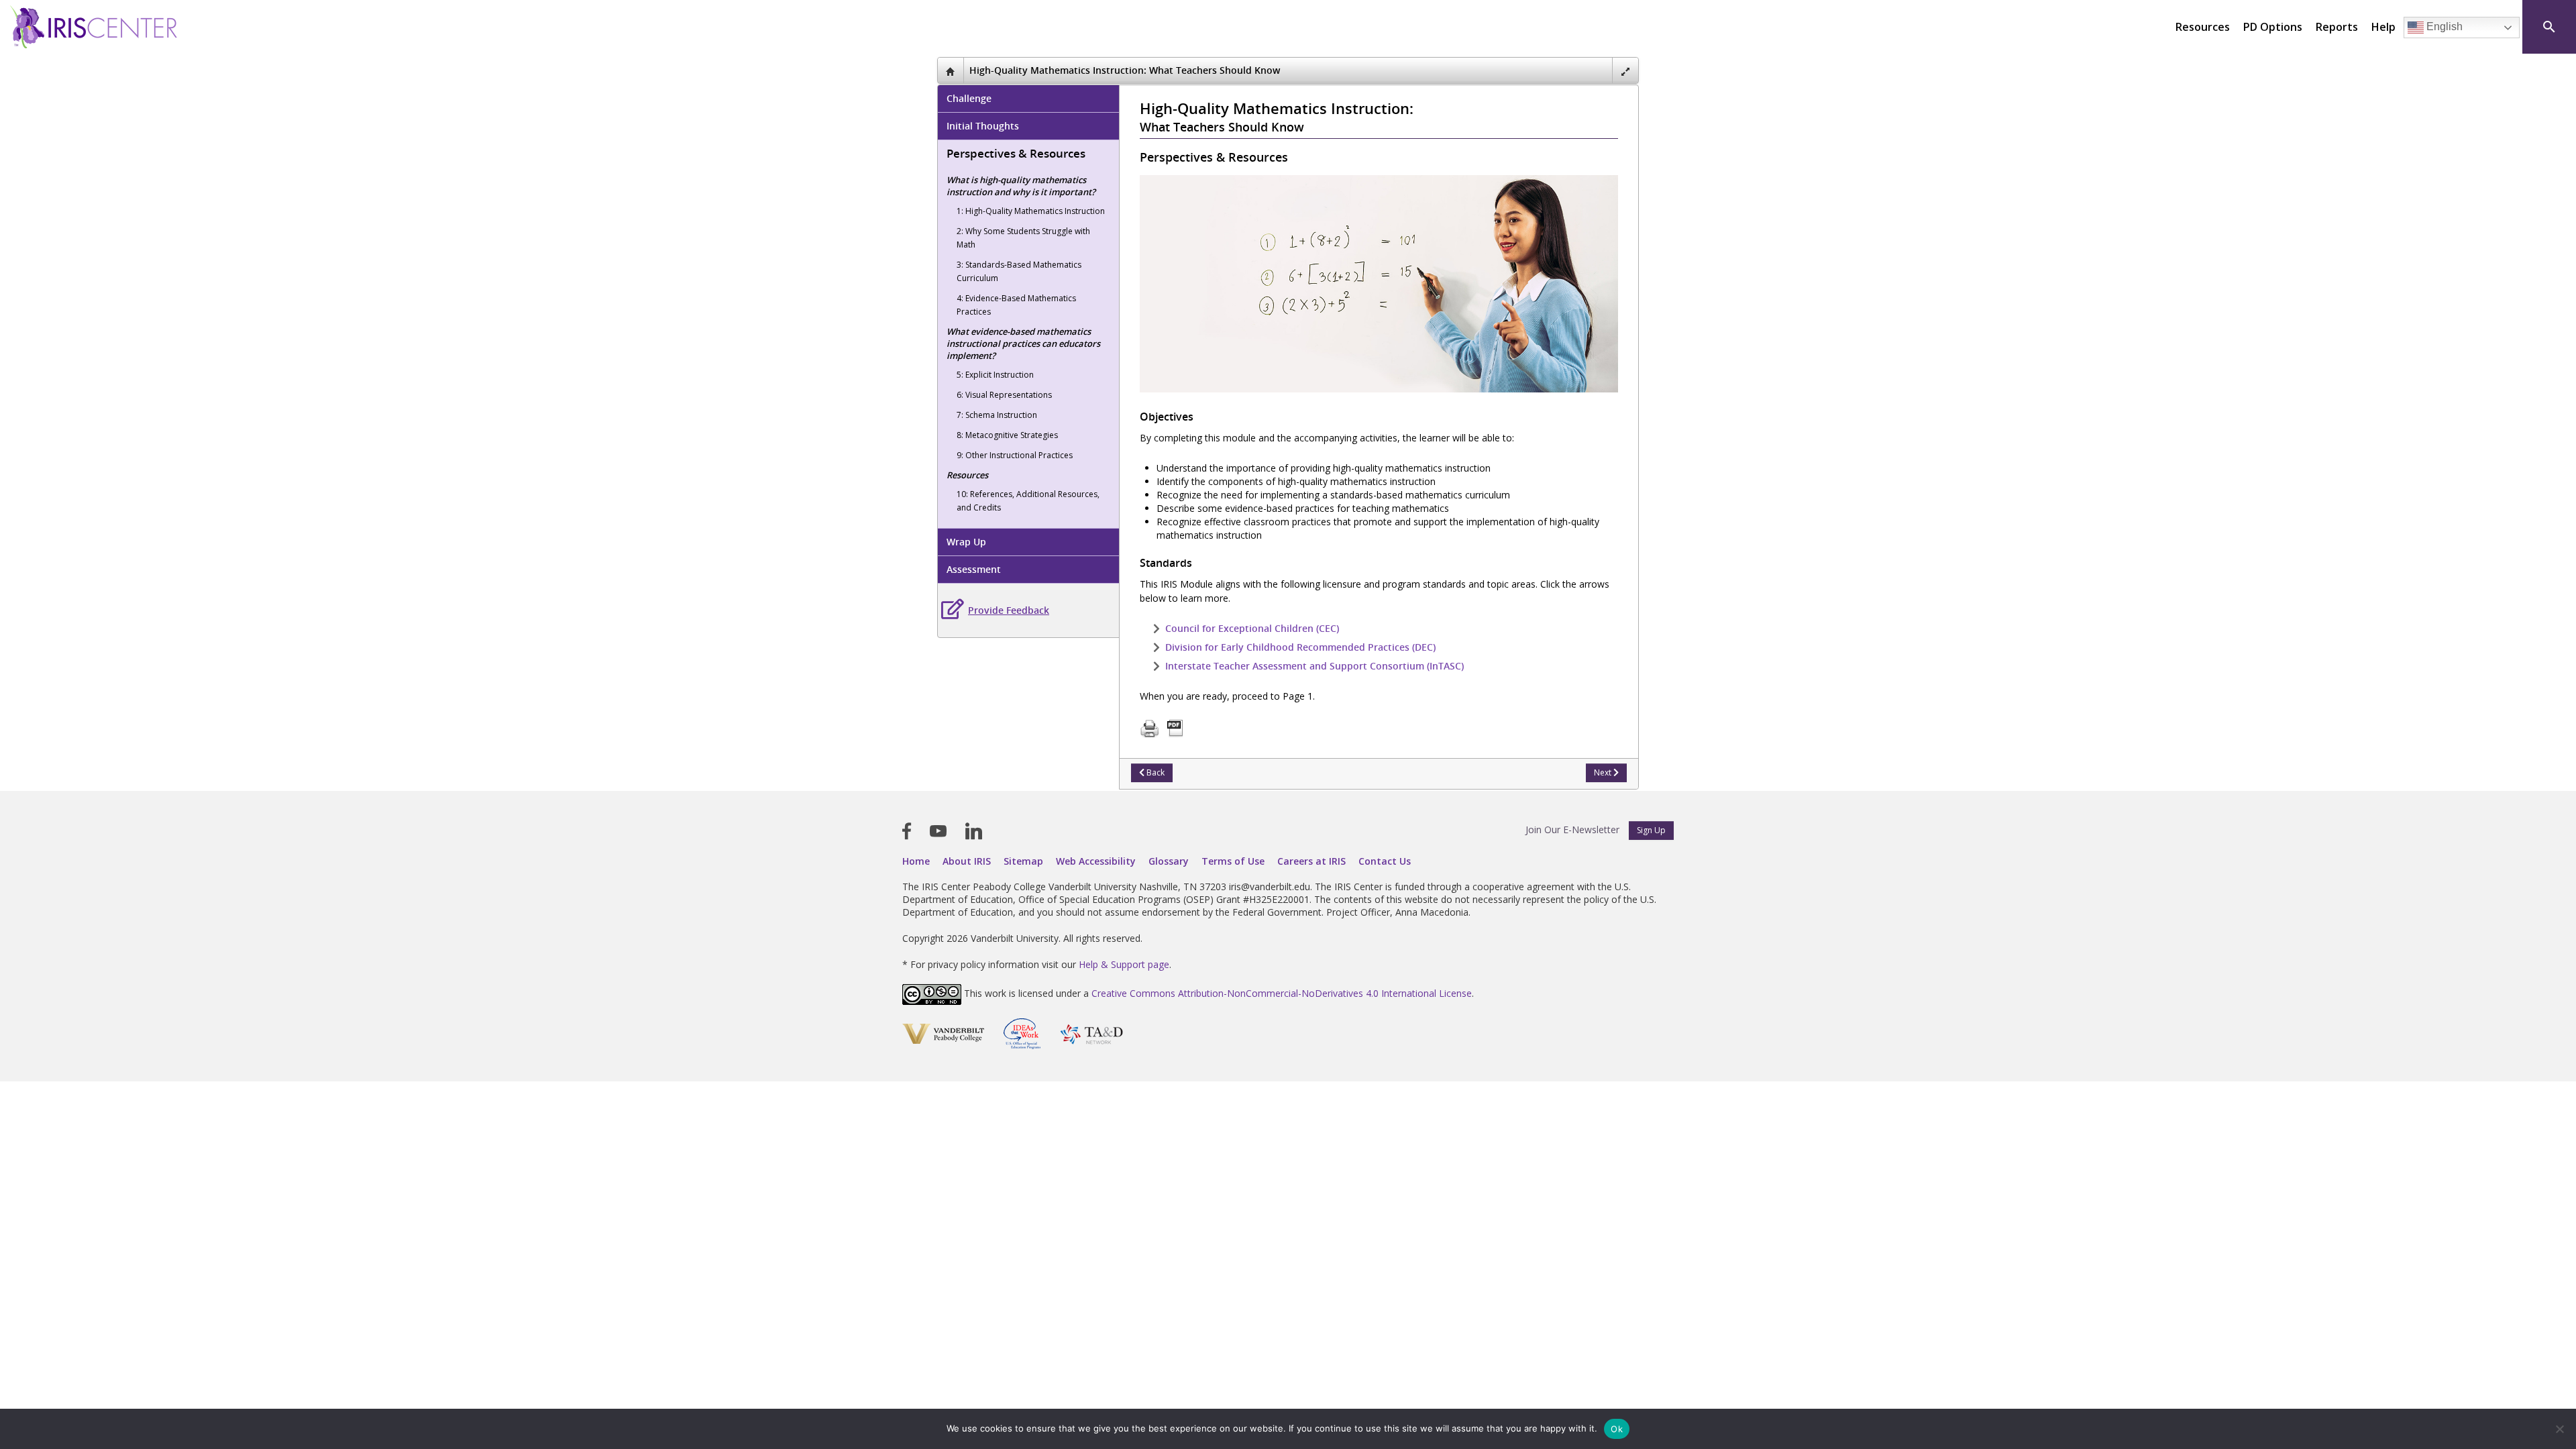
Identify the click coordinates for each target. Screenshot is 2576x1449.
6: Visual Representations (1004, 395)
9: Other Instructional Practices (1015, 455)
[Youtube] (938, 831)
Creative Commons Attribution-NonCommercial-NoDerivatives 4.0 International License (1282, 994)
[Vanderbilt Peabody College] (943, 1033)
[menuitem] (2203, 27)
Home (916, 861)
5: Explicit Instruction (995, 375)
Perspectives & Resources (1016, 153)
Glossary (1169, 861)
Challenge (969, 98)
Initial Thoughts (983, 126)
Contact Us (1385, 861)
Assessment (974, 569)
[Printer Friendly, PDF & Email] (1162, 728)
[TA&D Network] (1091, 1033)
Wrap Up (966, 542)
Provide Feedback (1009, 610)
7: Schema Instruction (997, 415)
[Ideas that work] (1022, 1033)
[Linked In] (974, 831)
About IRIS (967, 861)
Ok (1617, 1429)
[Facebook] (907, 831)
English (2443, 26)
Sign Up (1651, 830)
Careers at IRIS (1311, 861)
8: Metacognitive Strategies (1007, 435)
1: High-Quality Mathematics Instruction (1031, 211)
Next (1604, 772)
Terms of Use (1233, 861)
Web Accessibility (1096, 861)
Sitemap (1023, 861)
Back (1155, 772)
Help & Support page (1124, 964)
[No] (2559, 1429)
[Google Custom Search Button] (2549, 27)
